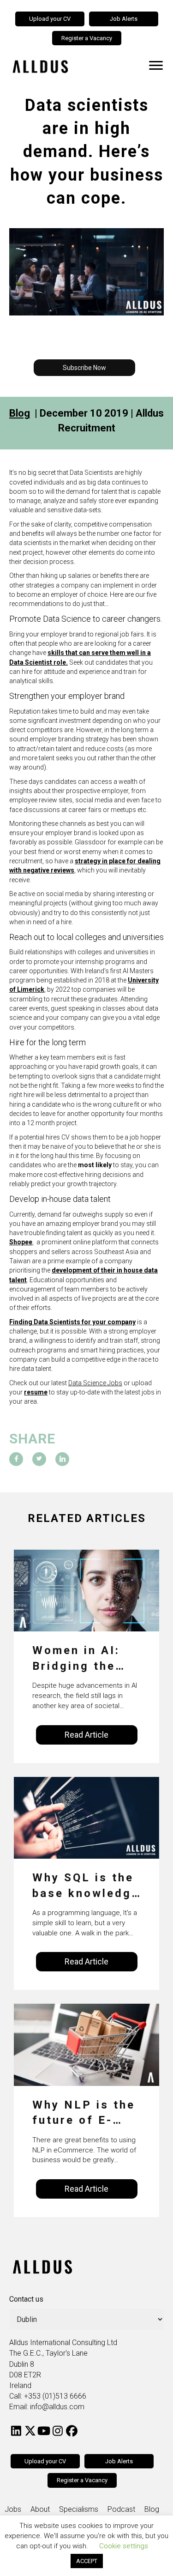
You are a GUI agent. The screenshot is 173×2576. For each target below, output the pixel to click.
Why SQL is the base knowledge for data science (86, 1886)
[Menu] (156, 66)
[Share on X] (39, 1459)
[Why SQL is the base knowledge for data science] (86, 1817)
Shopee (21, 1242)
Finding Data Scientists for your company (72, 1322)
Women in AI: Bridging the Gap (76, 1659)
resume (36, 1392)
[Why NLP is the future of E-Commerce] (86, 2044)
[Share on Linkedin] (62, 1459)
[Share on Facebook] (16, 1459)
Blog (20, 413)
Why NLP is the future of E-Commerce (84, 2113)
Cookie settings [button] (124, 2546)
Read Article (86, 1735)
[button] (84, 368)
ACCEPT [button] (87, 2561)
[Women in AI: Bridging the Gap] (86, 1590)
